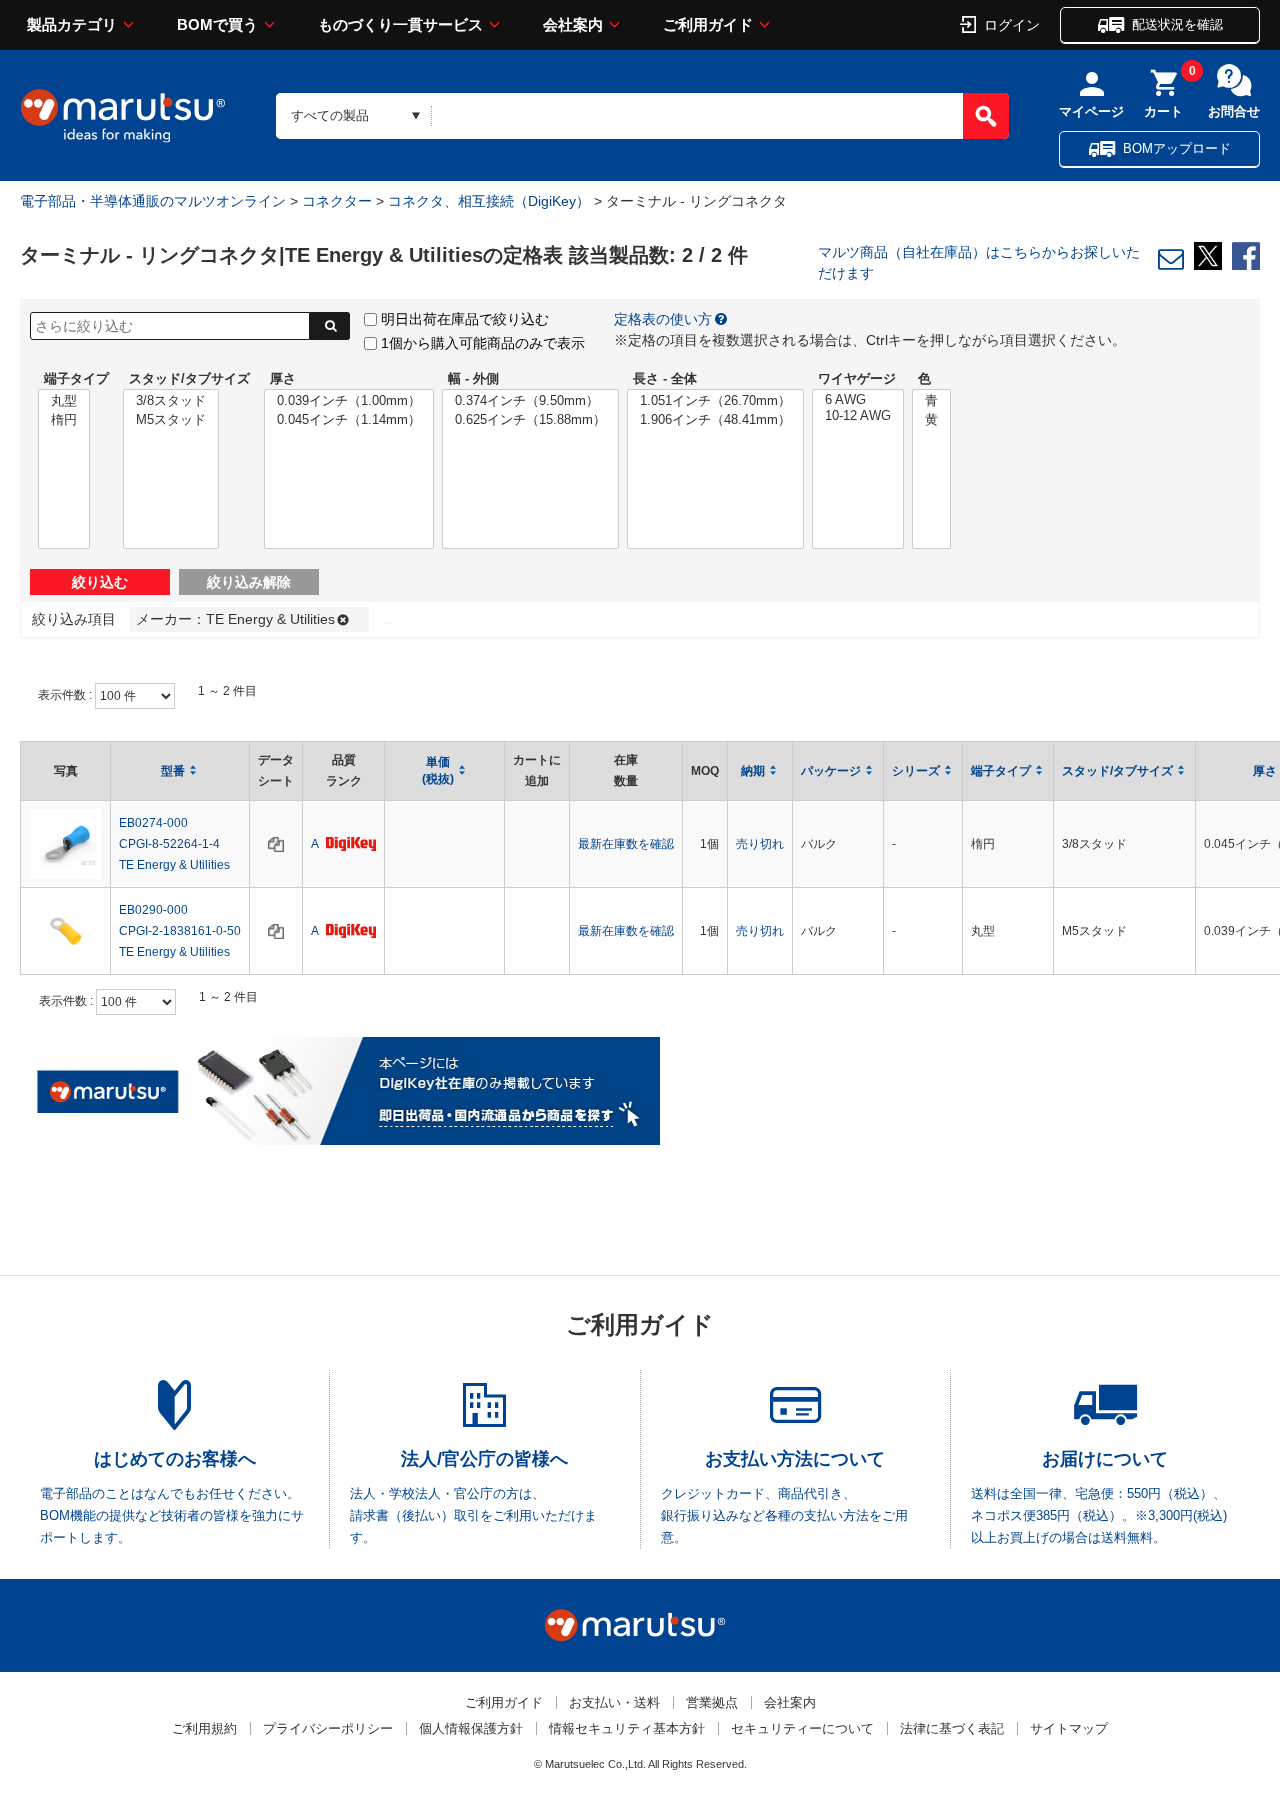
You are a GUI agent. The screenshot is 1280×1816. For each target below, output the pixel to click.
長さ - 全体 (665, 378)
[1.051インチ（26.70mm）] (715, 401)
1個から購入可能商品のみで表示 (483, 343)
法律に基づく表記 (952, 1728)
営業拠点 (712, 1702)
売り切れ (760, 844)
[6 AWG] (858, 400)
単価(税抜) (438, 770)
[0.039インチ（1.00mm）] (349, 401)
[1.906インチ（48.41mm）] (715, 420)
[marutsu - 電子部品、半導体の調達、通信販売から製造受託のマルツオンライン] (123, 116)
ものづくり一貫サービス (400, 24)
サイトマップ (1069, 1728)
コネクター (337, 201)
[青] (931, 401)
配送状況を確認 (1177, 24)
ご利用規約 (204, 1728)
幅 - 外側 (473, 378)
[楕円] (64, 420)
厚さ (283, 378)
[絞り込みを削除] (339, 619)
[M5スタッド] (171, 420)
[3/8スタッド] (171, 401)
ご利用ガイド (708, 24)
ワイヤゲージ (857, 378)
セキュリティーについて (802, 1728)
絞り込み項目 (74, 619)
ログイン (1012, 24)
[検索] (986, 116)
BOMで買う (217, 24)
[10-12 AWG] (858, 416)
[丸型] (64, 401)
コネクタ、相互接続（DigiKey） (489, 201)
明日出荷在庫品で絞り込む (465, 319)
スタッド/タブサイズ (189, 378)
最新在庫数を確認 (626, 844)
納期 (753, 771)
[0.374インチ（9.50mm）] (530, 401)
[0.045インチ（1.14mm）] (349, 420)
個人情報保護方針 (471, 1728)
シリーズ (916, 771)
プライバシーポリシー (328, 1728)
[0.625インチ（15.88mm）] (530, 420)
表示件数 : (66, 695)
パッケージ (831, 771)
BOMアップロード (1177, 148)
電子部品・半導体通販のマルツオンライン (153, 201)
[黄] (931, 420)
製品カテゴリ (72, 24)
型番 (173, 771)
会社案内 (573, 24)
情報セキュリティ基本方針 (627, 1728)
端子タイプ (76, 378)
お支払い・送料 (614, 1702)
